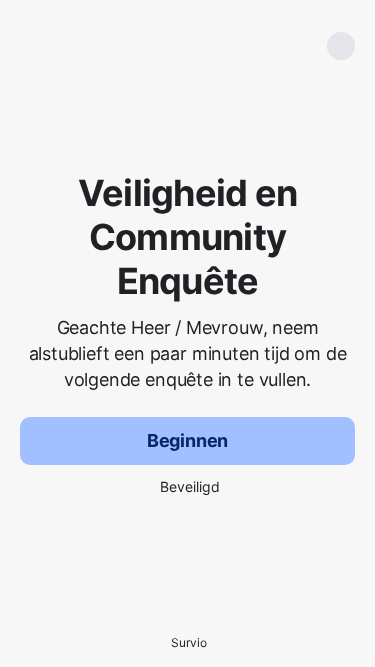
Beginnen (188, 440)
